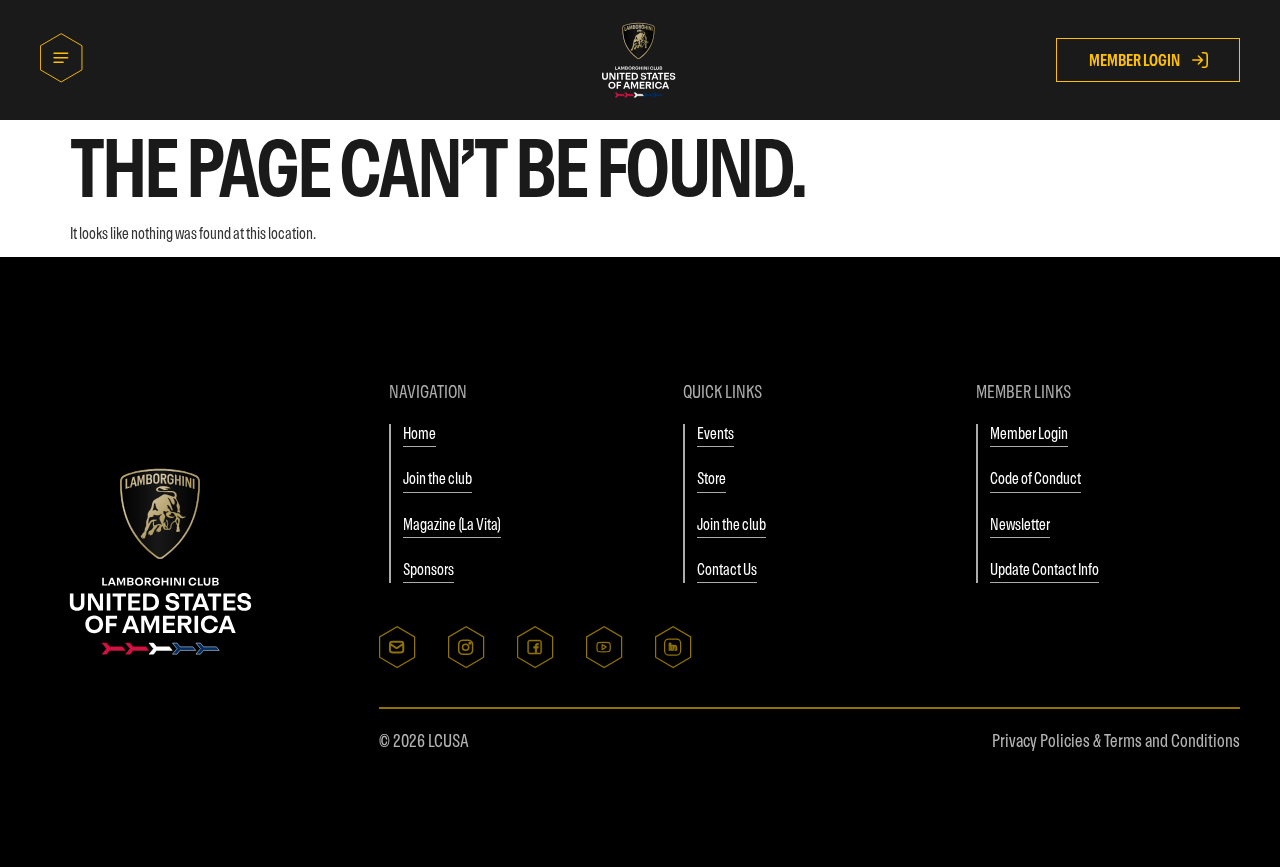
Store (711, 478)
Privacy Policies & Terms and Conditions (1116, 740)
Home (419, 433)
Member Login (1029, 433)
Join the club (437, 478)
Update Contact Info (1044, 569)
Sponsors (428, 569)
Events (715, 433)
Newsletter (1020, 524)
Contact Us (727, 569)
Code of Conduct (1035, 478)
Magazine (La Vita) (452, 524)
